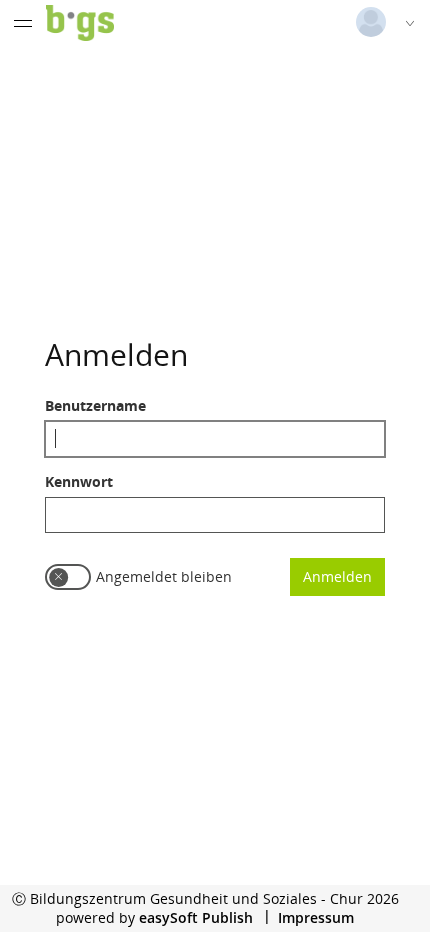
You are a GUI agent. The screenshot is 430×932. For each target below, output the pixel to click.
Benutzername (95, 405)
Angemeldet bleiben (164, 576)
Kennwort (79, 481)
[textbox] (215, 439)
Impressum (316, 917)
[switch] (68, 577)
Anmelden (337, 576)
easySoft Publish (196, 917)
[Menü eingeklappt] (23, 23)
